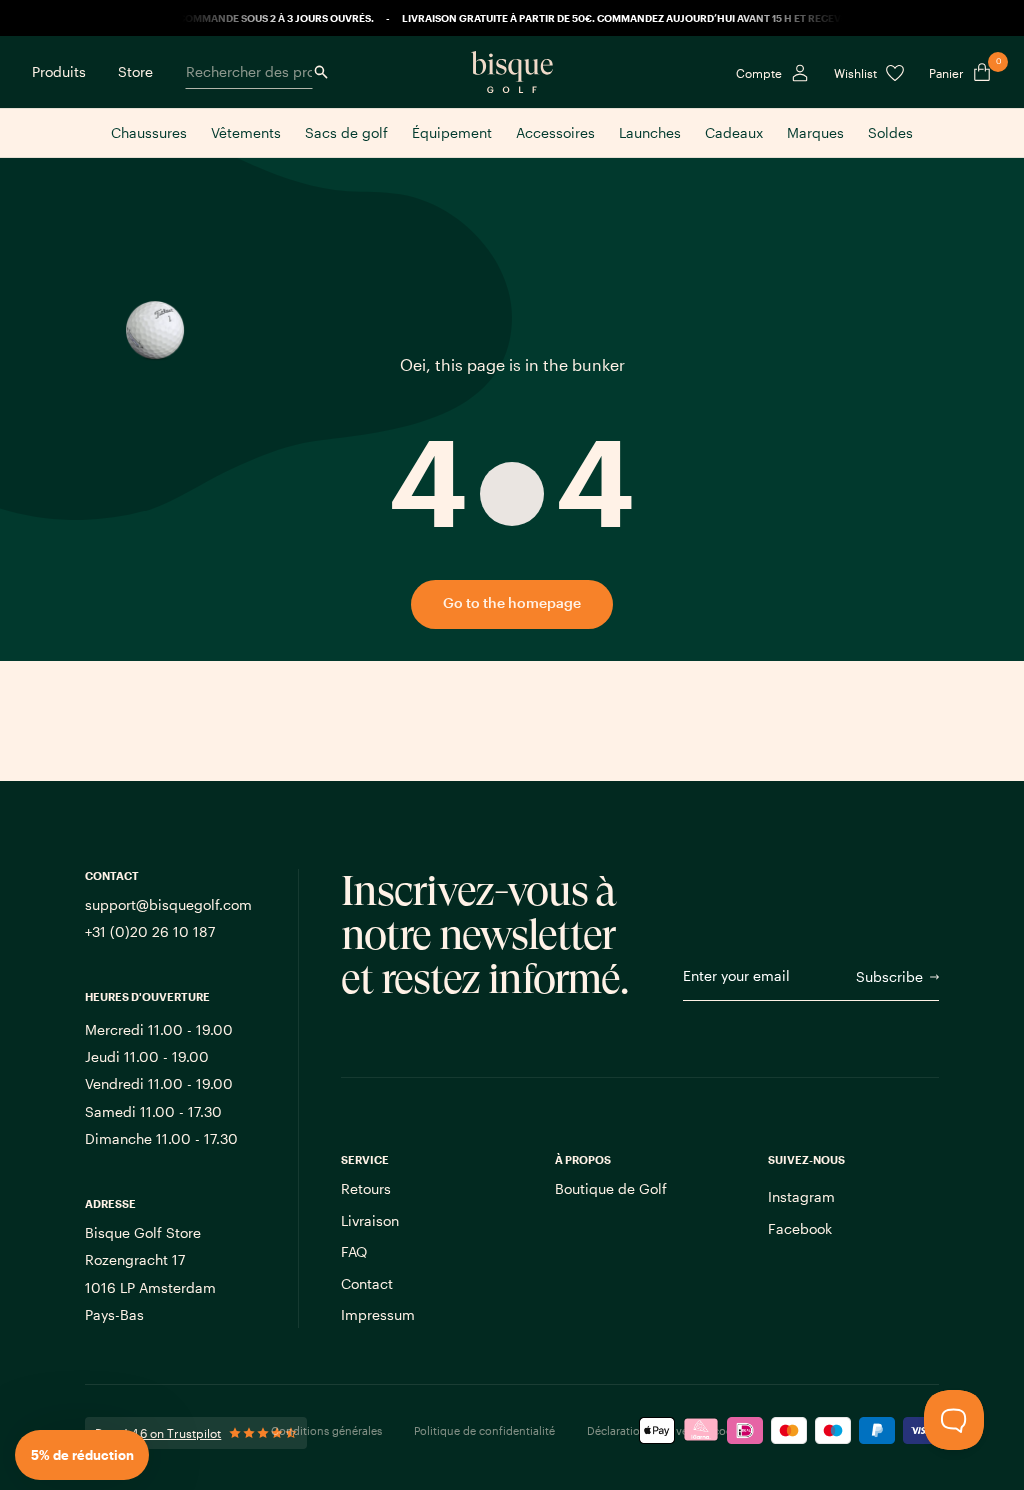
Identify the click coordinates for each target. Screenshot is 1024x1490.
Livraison (370, 1220)
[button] (82, 1455)
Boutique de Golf (611, 1188)
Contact (367, 1283)
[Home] (512, 72)
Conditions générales (326, 1430)
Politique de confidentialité (484, 1430)
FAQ (354, 1251)
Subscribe (889, 976)
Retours (366, 1188)
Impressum (378, 1314)
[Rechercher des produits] (321, 72)
